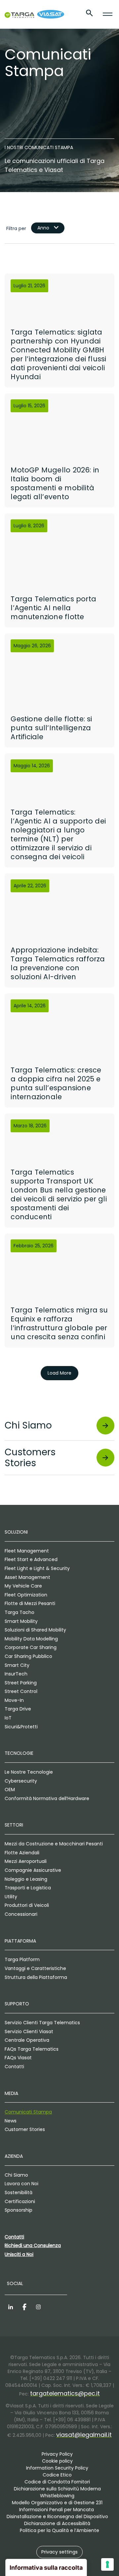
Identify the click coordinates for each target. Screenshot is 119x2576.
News (11, 2121)
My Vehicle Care (23, 1586)
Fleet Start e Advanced (31, 1559)
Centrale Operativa (27, 2040)
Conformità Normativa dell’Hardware (47, 1798)
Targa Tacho (20, 1612)
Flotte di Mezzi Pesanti (30, 1603)
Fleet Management (27, 1551)
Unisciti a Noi (19, 2254)
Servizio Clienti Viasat (29, 2032)
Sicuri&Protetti (21, 1727)
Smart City (17, 1665)
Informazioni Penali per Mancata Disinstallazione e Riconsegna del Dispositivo (57, 2513)
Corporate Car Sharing (31, 1647)
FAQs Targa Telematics (32, 2049)
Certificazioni (20, 2201)
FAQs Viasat (18, 2058)
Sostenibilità (19, 2193)
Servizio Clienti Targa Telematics (42, 2023)
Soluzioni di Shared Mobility (35, 1630)
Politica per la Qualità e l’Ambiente (59, 2530)
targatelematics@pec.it (65, 2393)
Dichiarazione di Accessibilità (57, 2523)
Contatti (14, 2067)
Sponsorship (19, 2210)
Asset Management (27, 1577)
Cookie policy (57, 2461)
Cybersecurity (21, 1781)
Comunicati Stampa (28, 2112)
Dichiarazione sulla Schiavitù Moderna (57, 2489)
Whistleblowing (57, 2496)
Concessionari (21, 1914)
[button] (59, 2552)
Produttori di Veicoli (27, 1905)
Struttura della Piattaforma (36, 1977)
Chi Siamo (16, 2175)
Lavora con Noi (21, 2184)
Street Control (21, 1691)
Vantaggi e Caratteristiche (35, 1968)
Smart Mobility (21, 1621)
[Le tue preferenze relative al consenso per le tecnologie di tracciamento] (107, 2564)
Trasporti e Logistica (28, 1888)
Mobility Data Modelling (31, 1639)
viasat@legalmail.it (84, 2435)
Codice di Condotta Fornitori (57, 2482)
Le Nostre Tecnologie (29, 1772)
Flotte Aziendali (22, 1853)
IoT (8, 1718)
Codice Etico (57, 2475)
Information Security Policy (57, 2468)
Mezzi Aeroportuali (26, 1861)
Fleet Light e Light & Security (37, 1568)
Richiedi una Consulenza (33, 2245)
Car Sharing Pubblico (28, 1656)
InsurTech (16, 1674)
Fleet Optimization (26, 1595)
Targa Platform (22, 1959)
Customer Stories (25, 2129)
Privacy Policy (57, 2454)
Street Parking (21, 1683)
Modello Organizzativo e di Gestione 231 (57, 2503)
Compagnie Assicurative (33, 1870)
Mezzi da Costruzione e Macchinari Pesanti (54, 1844)
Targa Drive (18, 1709)
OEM (10, 1790)
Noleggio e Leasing (26, 1879)
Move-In (14, 1700)
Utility (11, 1897)
